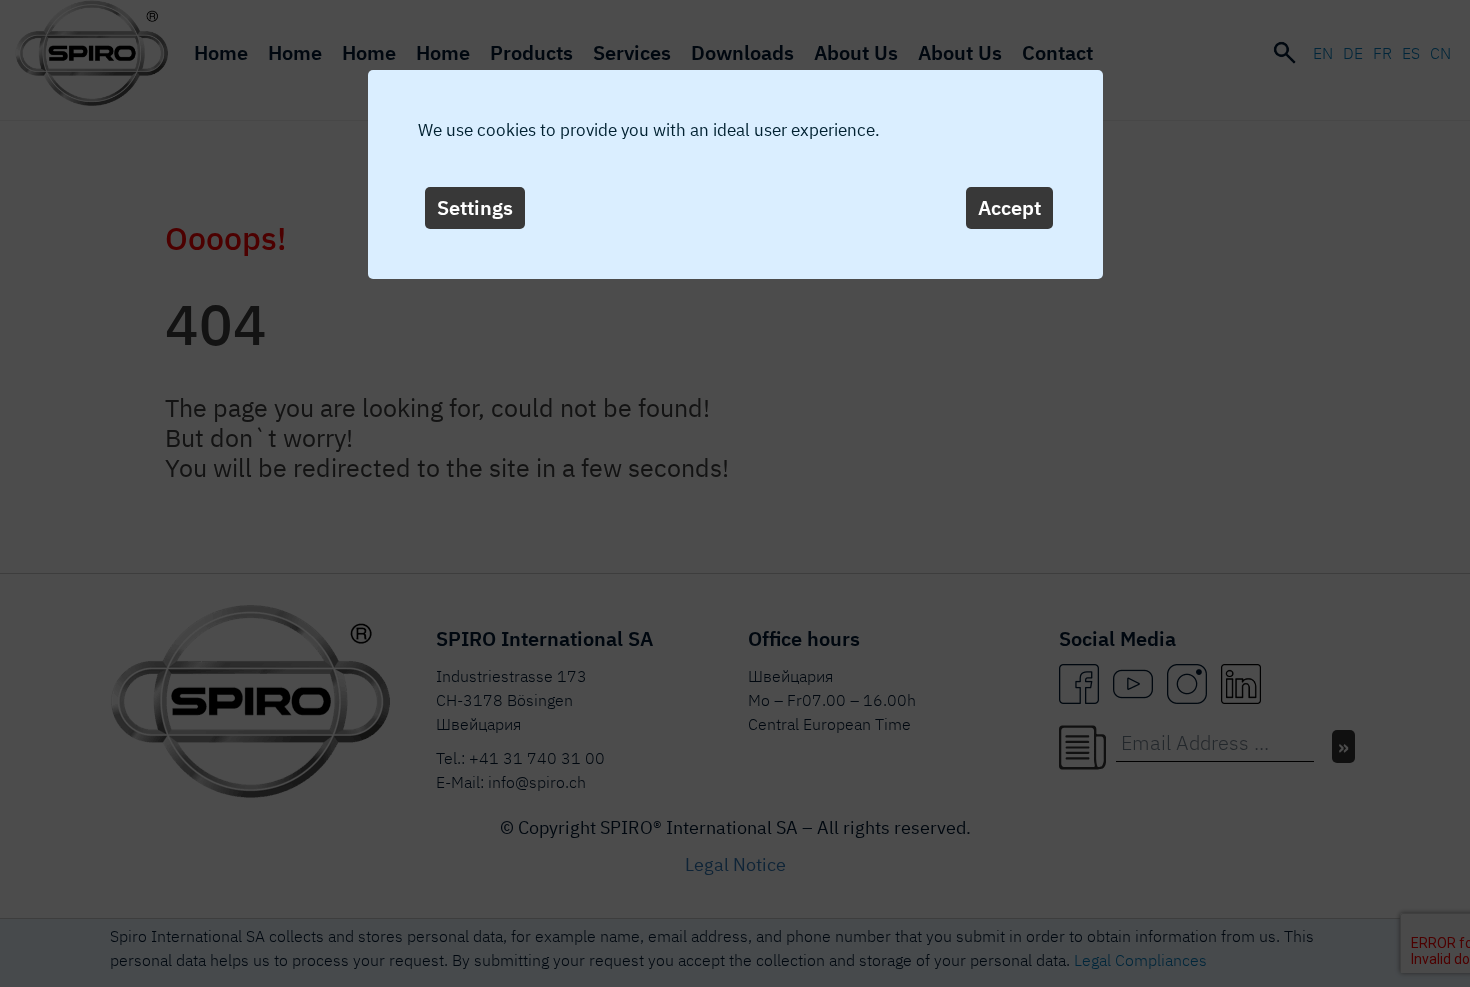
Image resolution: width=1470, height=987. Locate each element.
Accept (1009, 207)
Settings (475, 207)
